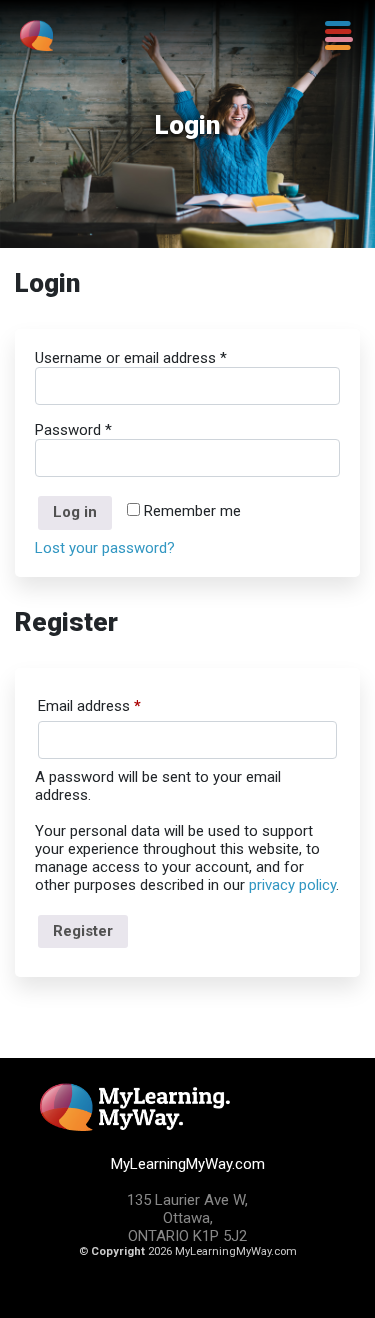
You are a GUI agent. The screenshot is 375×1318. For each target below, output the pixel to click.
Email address (89, 706)
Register (83, 931)
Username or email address (131, 358)
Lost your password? (105, 548)
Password (73, 430)
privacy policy (292, 885)
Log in (75, 512)
